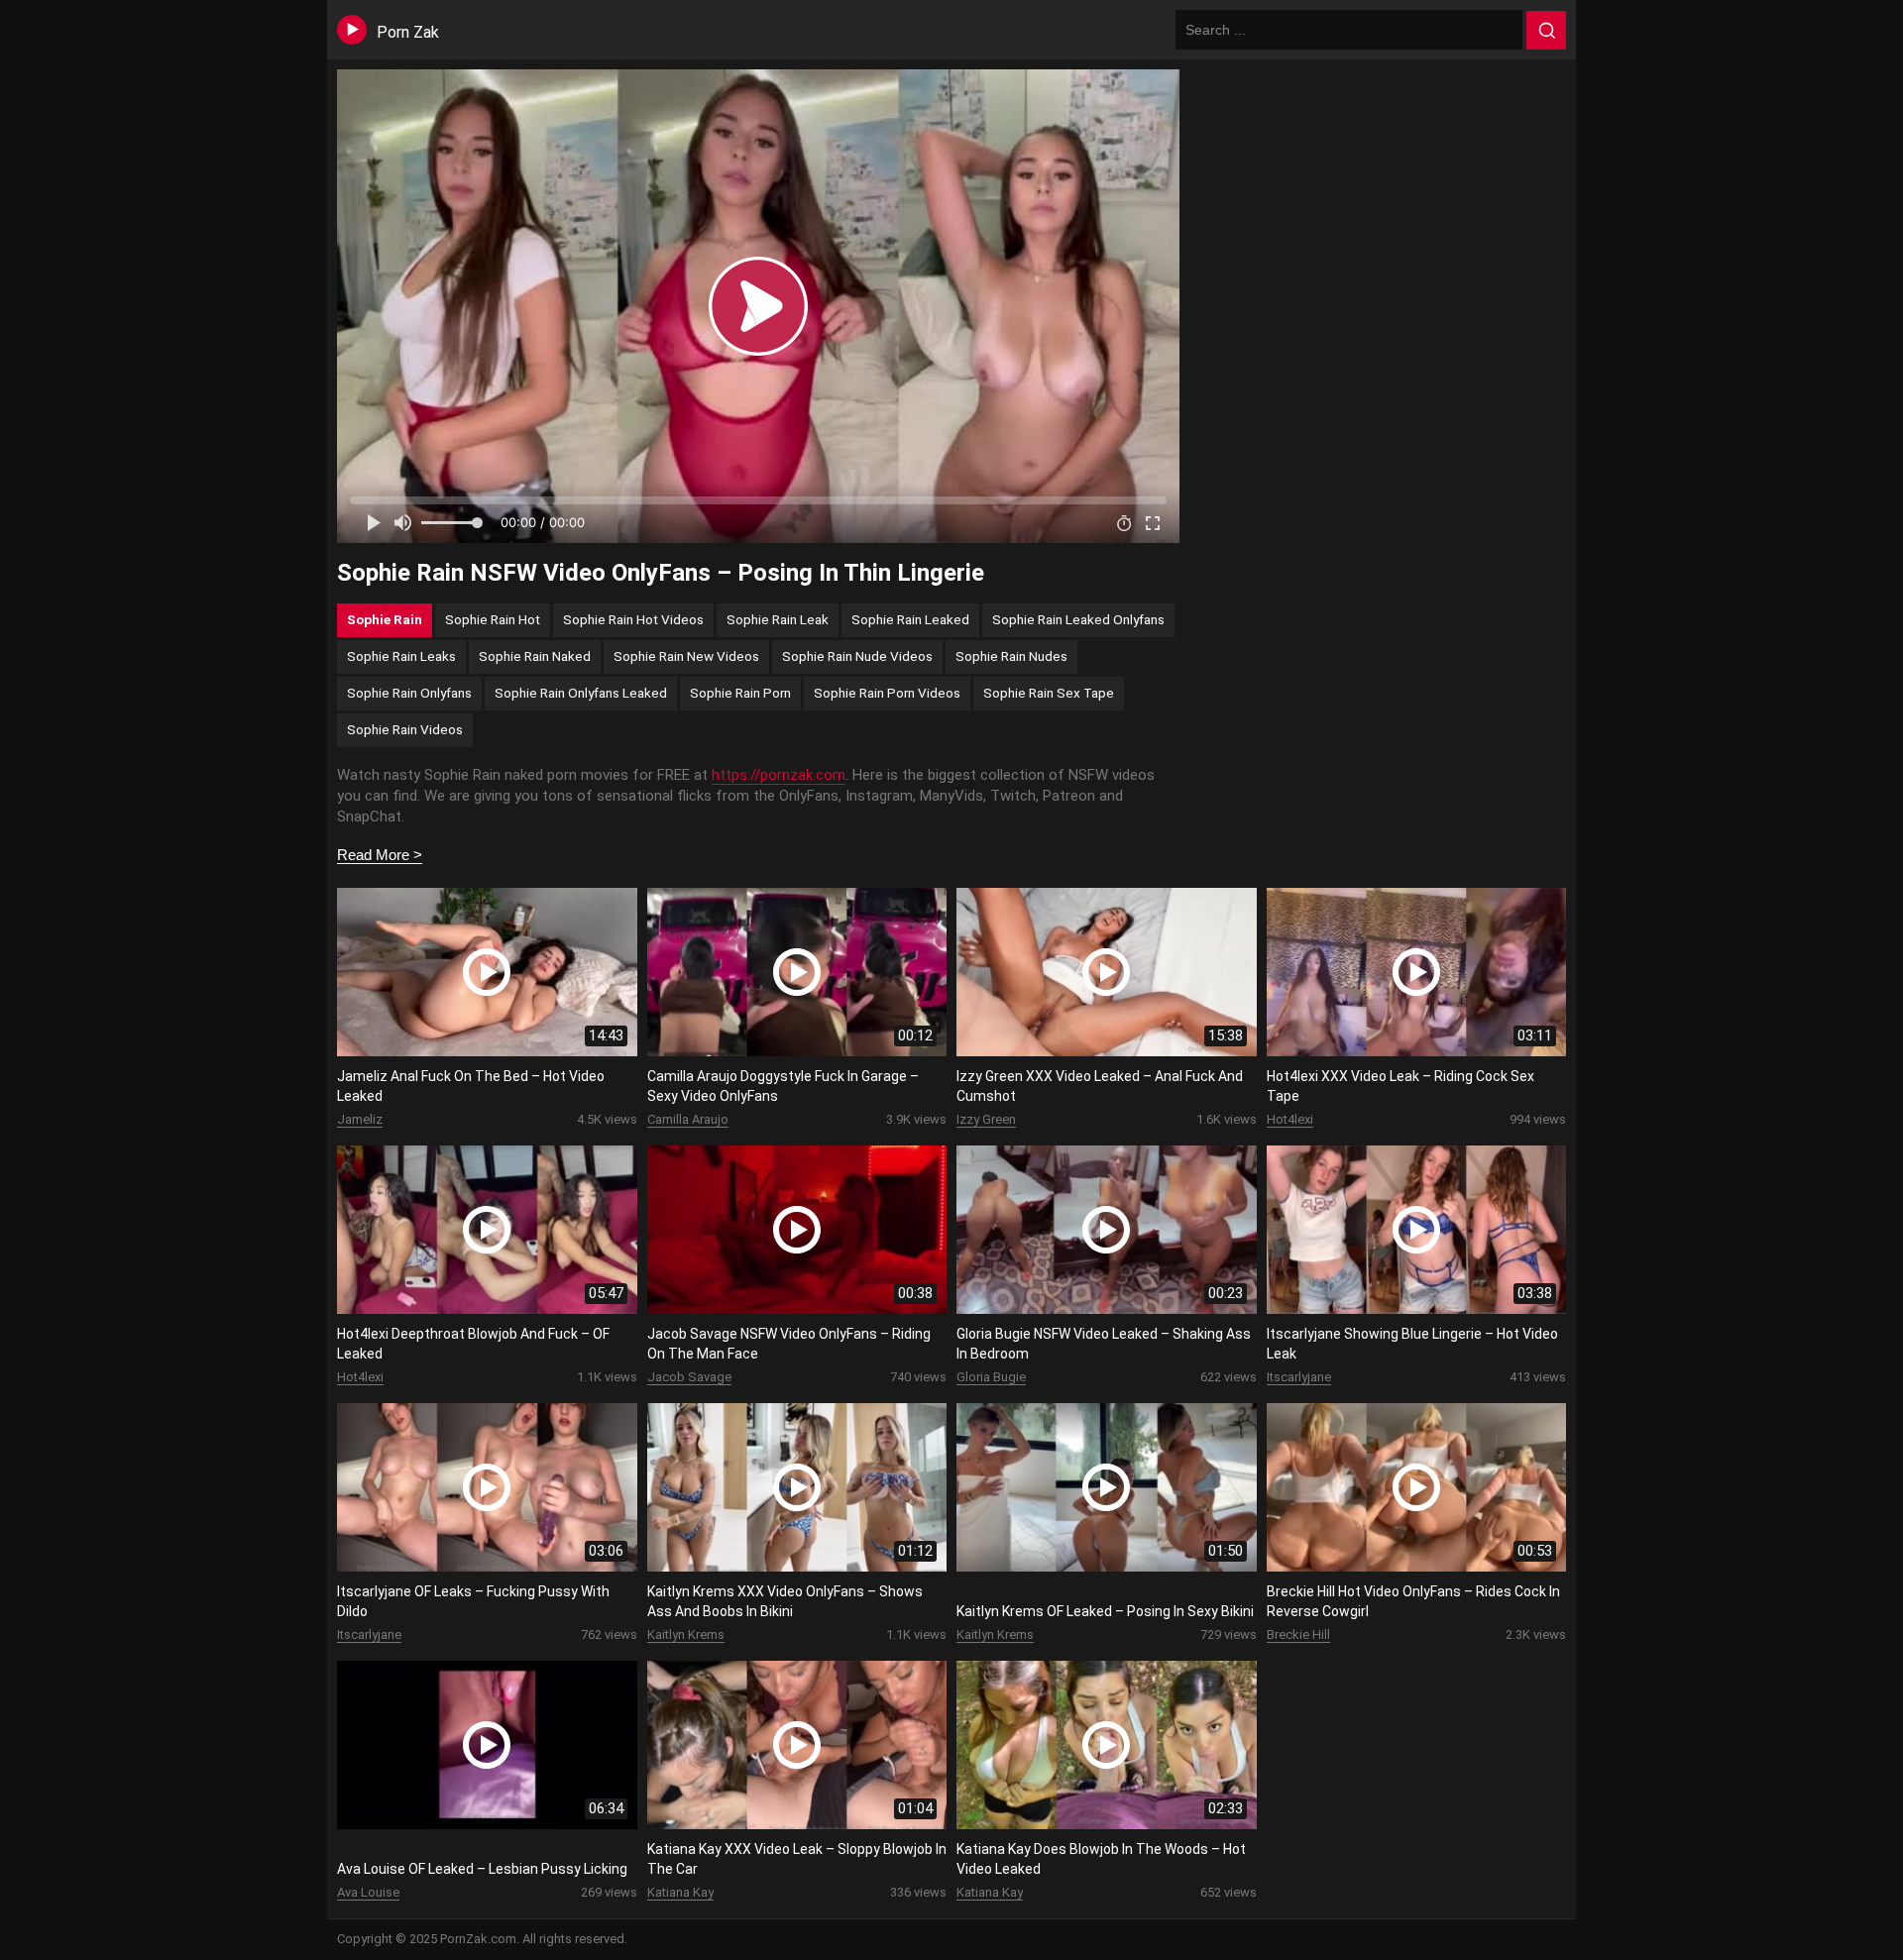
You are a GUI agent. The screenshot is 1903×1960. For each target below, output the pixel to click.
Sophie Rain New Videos (686, 656)
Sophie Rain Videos (405, 729)
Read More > (380, 855)
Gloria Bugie (991, 1377)
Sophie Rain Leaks (401, 656)
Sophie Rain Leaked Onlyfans (1078, 619)
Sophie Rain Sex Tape (1049, 693)
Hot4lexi (1290, 1119)
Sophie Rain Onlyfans (409, 693)
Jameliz (360, 1119)
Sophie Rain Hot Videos (633, 619)
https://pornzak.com (779, 775)
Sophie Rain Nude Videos (857, 656)
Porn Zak (408, 32)
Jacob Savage (689, 1377)
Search (1546, 31)
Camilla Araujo (688, 1119)
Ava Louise (368, 1892)
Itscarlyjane (1299, 1377)
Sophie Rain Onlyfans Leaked (581, 693)
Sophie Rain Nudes (1011, 656)
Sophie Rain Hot (493, 619)
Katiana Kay (680, 1892)
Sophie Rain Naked (535, 656)
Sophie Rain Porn (740, 693)
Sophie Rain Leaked (910, 619)
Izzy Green (986, 1119)
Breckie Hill (1298, 1634)
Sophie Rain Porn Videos (887, 693)
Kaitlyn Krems (686, 1634)
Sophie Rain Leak (778, 619)
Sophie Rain (385, 619)
